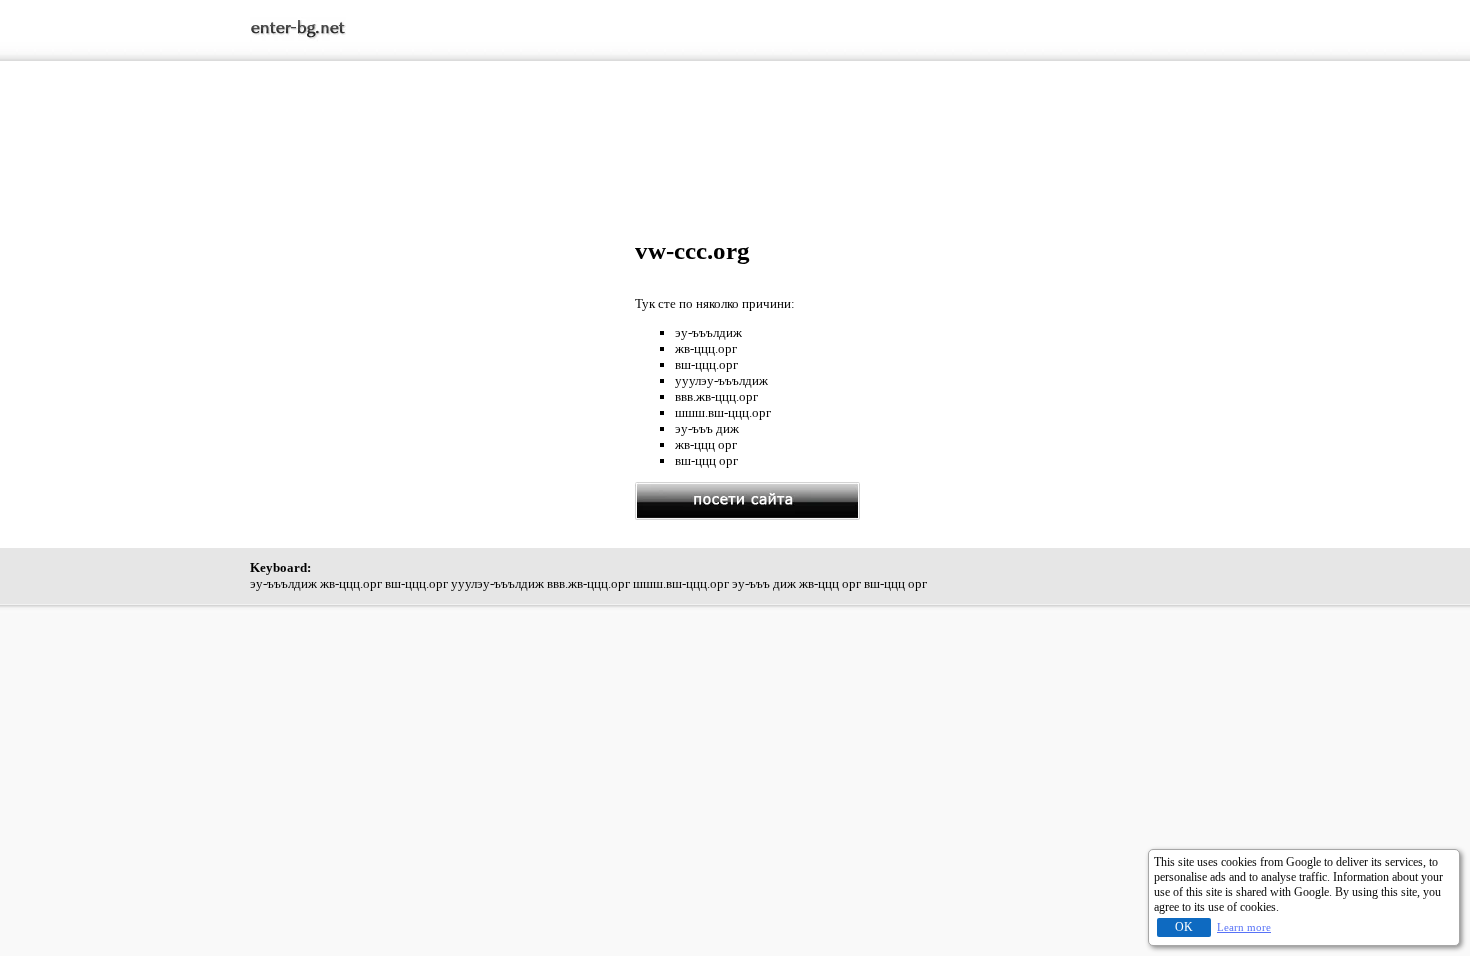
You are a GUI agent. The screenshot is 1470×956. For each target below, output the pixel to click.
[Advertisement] (735, 128)
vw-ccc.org (692, 250)
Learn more (1244, 927)
